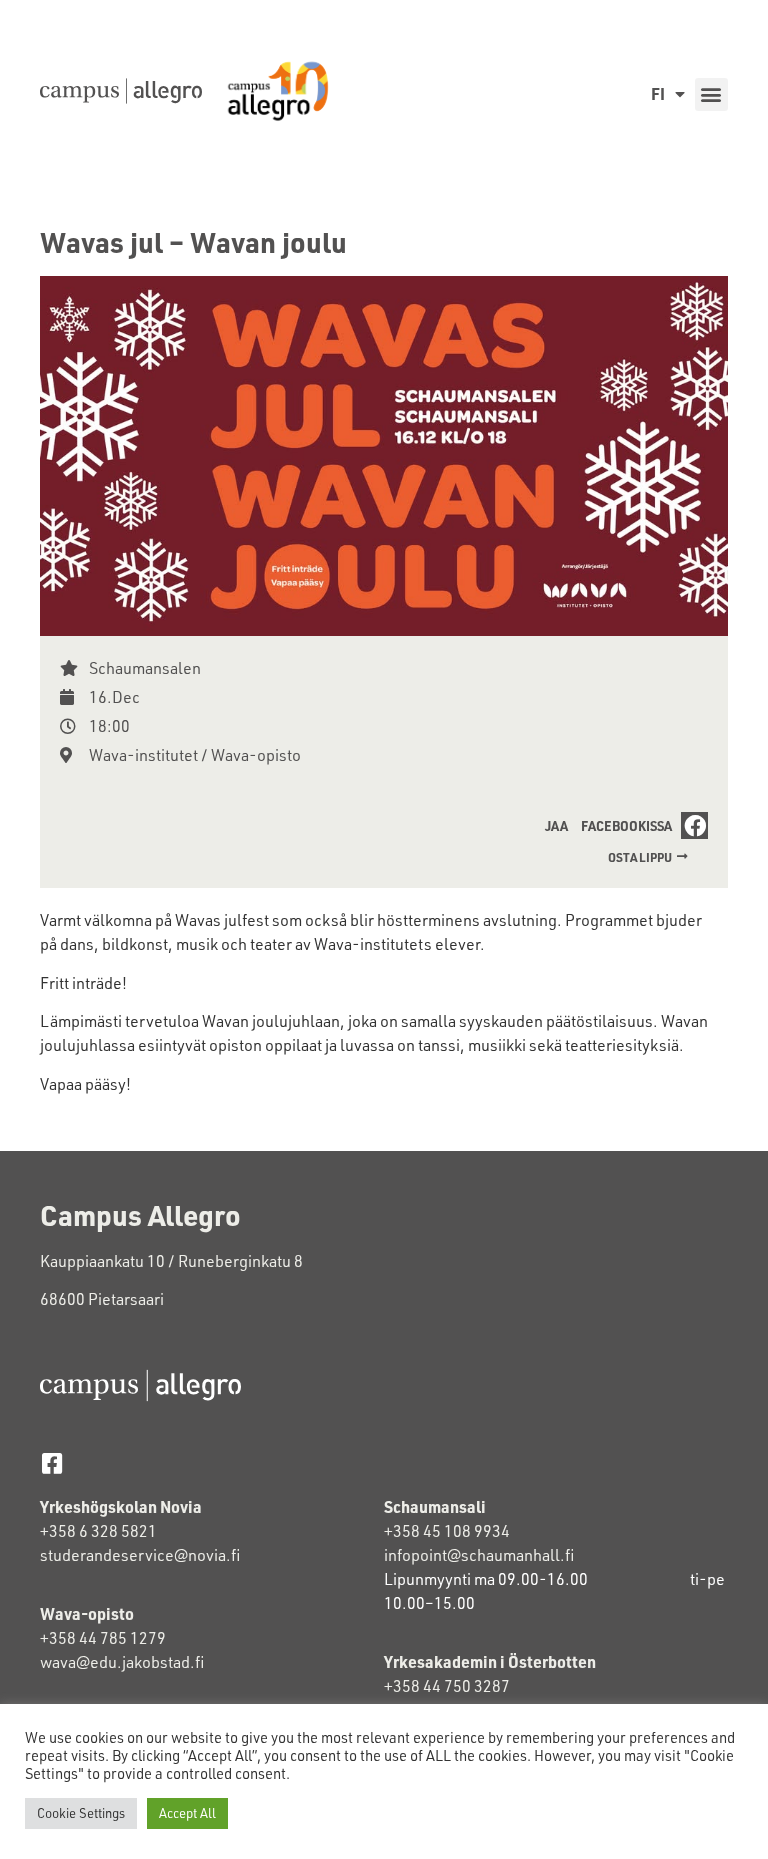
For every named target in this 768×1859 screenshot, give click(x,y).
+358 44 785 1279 (103, 1638)
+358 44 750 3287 (447, 1686)
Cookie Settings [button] (81, 1813)
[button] (711, 94)
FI (658, 93)
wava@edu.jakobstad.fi (122, 1662)
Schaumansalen (145, 668)
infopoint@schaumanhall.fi (479, 1555)
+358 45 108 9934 (447, 1531)
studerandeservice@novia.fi (141, 1555)
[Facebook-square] (51, 1463)
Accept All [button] (187, 1813)
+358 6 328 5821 (98, 1531)
